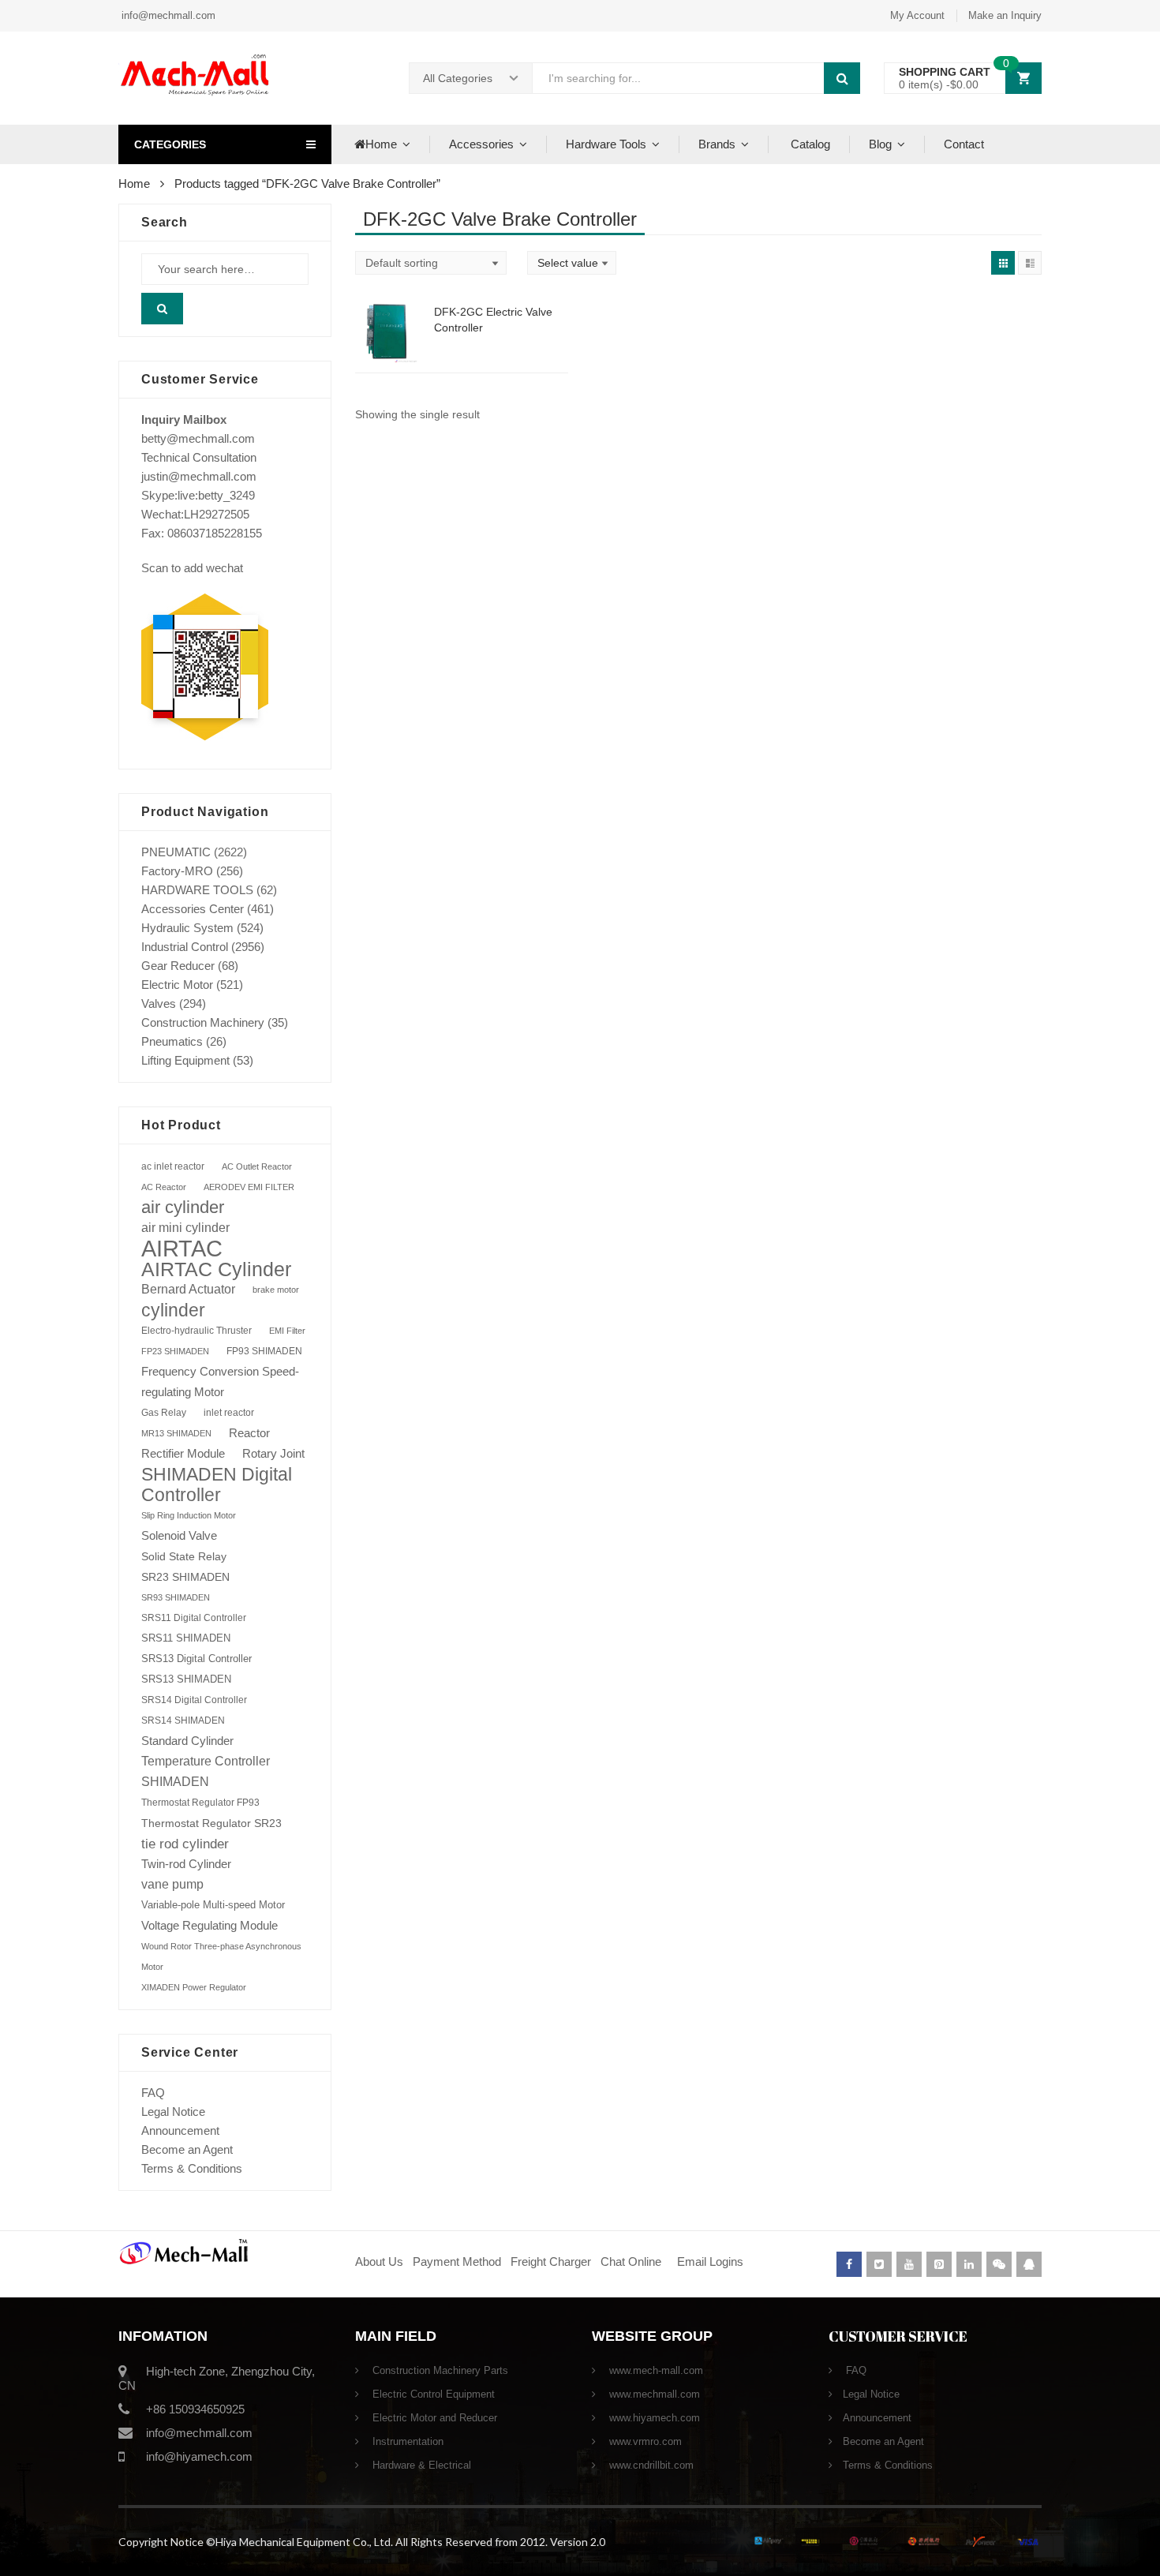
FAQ (153, 2093)
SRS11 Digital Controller (194, 1618)
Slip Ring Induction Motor (189, 1515)
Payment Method (458, 2261)
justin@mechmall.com (199, 476)
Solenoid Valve (179, 1535)
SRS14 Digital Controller (194, 1700)
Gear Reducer (178, 966)
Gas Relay (164, 1412)
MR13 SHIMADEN (176, 1433)
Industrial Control (185, 947)
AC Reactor (164, 1187)
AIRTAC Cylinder (216, 1269)
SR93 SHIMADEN (176, 1597)
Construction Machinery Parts (439, 2370)
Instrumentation (406, 2441)
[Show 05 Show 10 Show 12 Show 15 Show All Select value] (572, 263)
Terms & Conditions (192, 2168)
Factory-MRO (177, 871)
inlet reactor (229, 1412)
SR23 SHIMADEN (185, 1577)
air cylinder (183, 1207)
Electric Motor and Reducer (433, 2418)
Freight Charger (551, 2261)
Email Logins (710, 2261)
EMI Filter (287, 1331)
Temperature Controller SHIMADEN (206, 1771)
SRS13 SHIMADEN (186, 1679)
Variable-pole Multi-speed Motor (213, 1905)
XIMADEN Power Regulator (194, 1987)
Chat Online (631, 2261)
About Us (379, 2261)
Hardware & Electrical (420, 2465)
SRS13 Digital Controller (196, 1659)
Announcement (180, 2130)
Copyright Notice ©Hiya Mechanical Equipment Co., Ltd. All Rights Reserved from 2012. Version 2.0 (362, 2542)
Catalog (809, 144)
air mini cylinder (185, 1228)
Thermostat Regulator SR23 (211, 1823)
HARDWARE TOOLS (197, 890)
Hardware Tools (606, 144)
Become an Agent (187, 2149)
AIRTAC (182, 1249)
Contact (964, 144)
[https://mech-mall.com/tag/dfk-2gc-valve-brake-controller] (1003, 263)
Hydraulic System (187, 928)
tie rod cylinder (185, 1844)
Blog (880, 144)
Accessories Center (193, 909)
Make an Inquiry (1005, 15)
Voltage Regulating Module (210, 1926)
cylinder (173, 1310)
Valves (159, 1003)
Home (381, 144)
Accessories (481, 144)
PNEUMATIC (176, 852)
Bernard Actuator (188, 1289)
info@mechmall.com (167, 15)
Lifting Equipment (185, 1060)
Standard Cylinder (187, 1741)
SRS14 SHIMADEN (183, 1720)
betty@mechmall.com (198, 438)
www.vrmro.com (644, 2441)
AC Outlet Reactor (257, 1166)
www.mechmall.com (653, 2394)
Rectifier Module (183, 1454)
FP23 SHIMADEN (175, 1351)
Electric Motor (177, 985)
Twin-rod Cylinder (186, 1864)
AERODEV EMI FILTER (249, 1187)
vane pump (172, 1884)
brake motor (276, 1290)
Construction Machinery (203, 1022)
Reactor (249, 1433)
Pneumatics (172, 1041)
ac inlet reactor (173, 1166)
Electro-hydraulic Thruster (196, 1331)
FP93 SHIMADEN (264, 1351)
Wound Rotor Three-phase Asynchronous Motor (221, 1956)
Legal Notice (173, 2112)
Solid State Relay (184, 1556)
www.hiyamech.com (653, 2418)
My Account (917, 15)
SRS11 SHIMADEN (186, 1638)
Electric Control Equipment (432, 2394)
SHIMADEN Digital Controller (217, 1485)
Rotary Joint (273, 1453)
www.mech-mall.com (655, 2370)
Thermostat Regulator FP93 (200, 1803)
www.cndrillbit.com (650, 2465)
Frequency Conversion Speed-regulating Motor (220, 1382)
